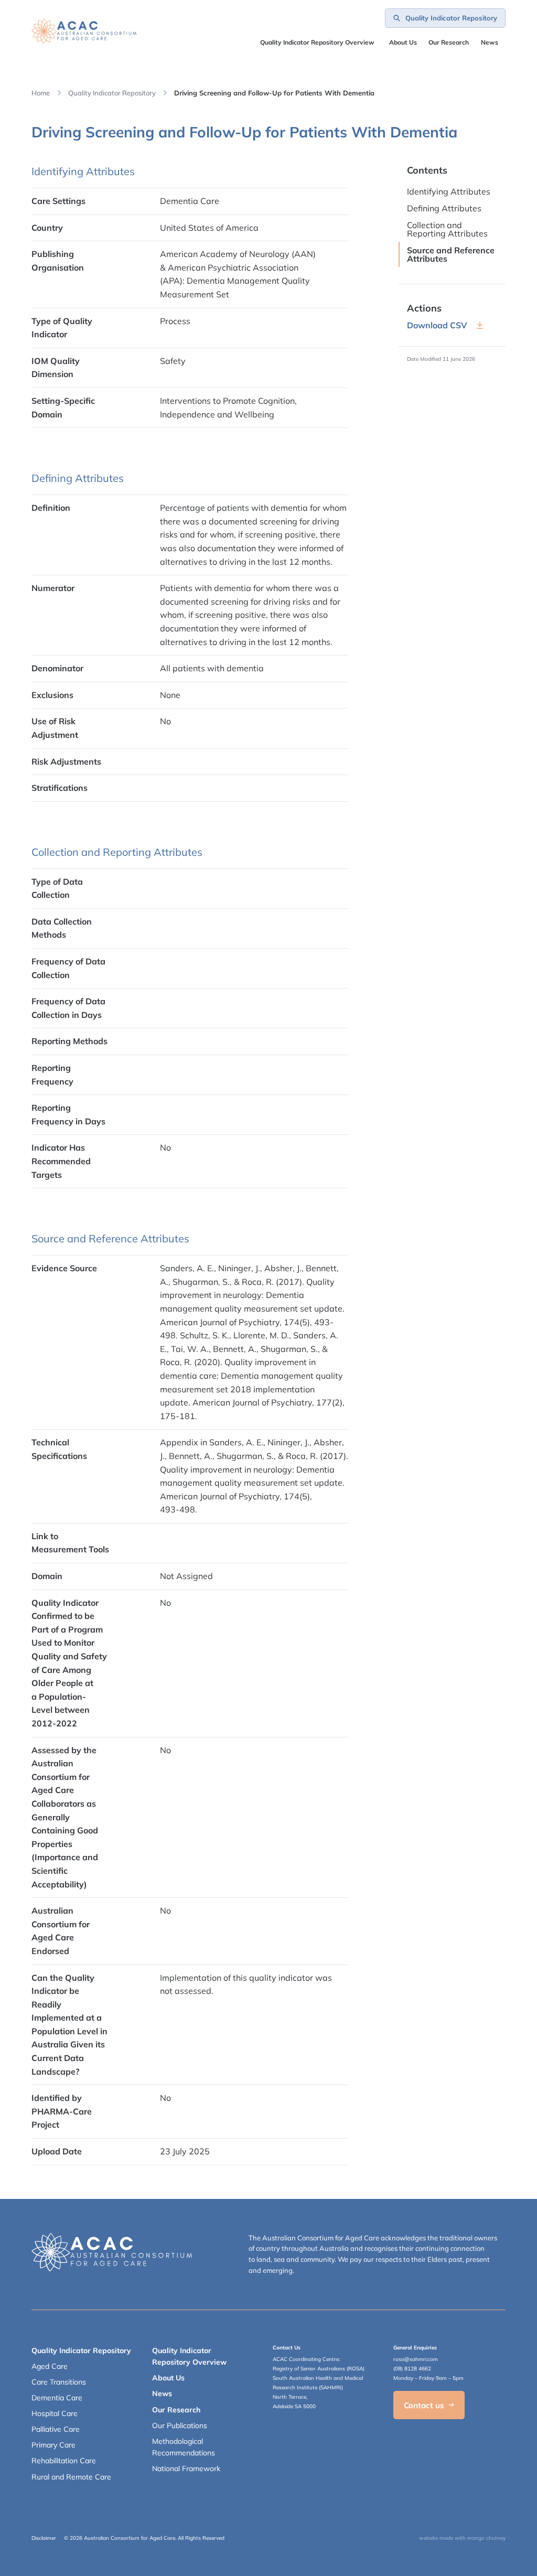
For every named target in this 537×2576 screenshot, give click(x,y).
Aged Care (50, 2366)
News (490, 42)
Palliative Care (56, 2429)
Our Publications (180, 2425)
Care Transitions (59, 2382)
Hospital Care (55, 2413)
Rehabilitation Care (64, 2461)
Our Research (176, 2410)
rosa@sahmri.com (416, 2359)
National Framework (186, 2468)
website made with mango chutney (462, 2538)
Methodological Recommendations (184, 2447)
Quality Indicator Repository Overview (317, 42)
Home (41, 93)
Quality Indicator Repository (112, 93)
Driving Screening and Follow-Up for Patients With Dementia (274, 93)
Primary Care (53, 2445)
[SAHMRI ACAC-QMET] (84, 31)
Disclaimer (44, 2538)
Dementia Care (57, 2398)
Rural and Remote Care (71, 2477)
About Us (403, 42)
